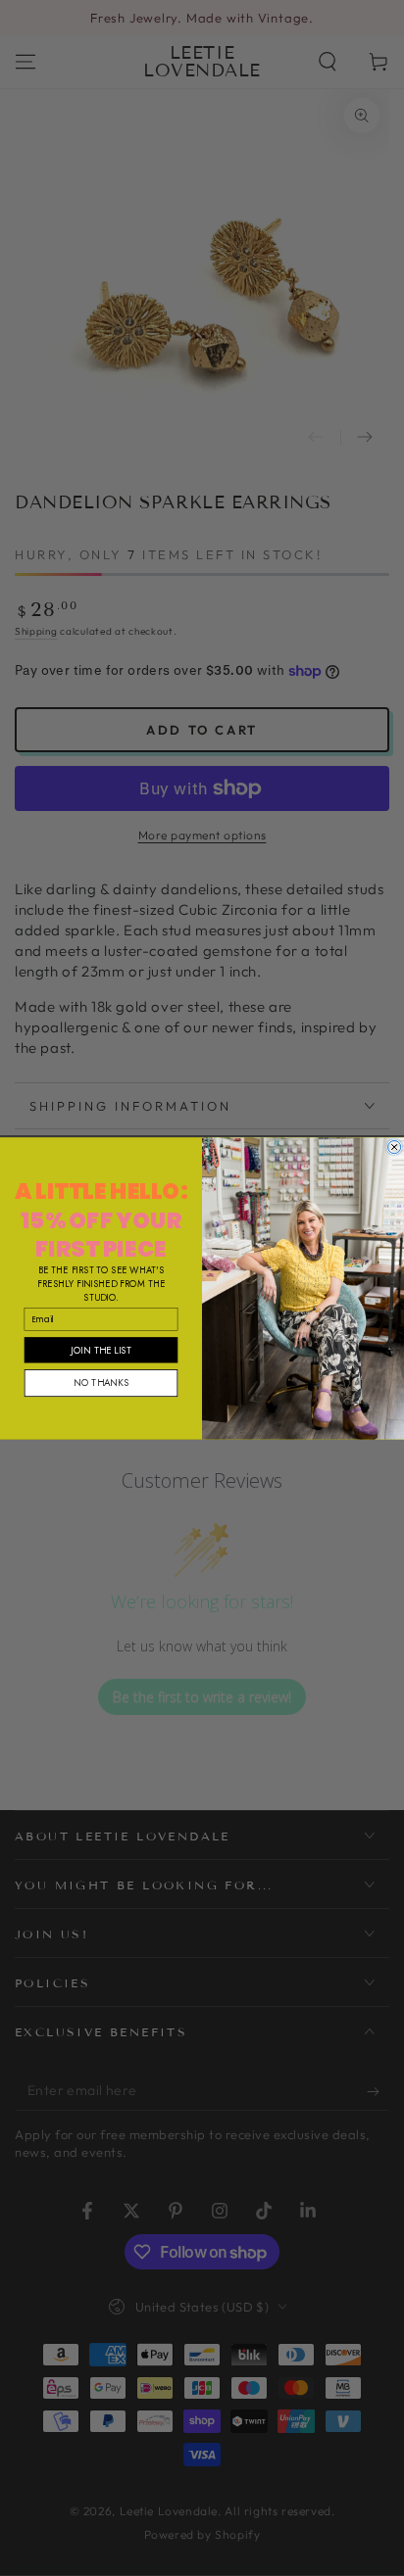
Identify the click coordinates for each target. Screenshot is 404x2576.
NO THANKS (101, 1382)
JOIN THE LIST (101, 1349)
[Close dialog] (395, 1146)
